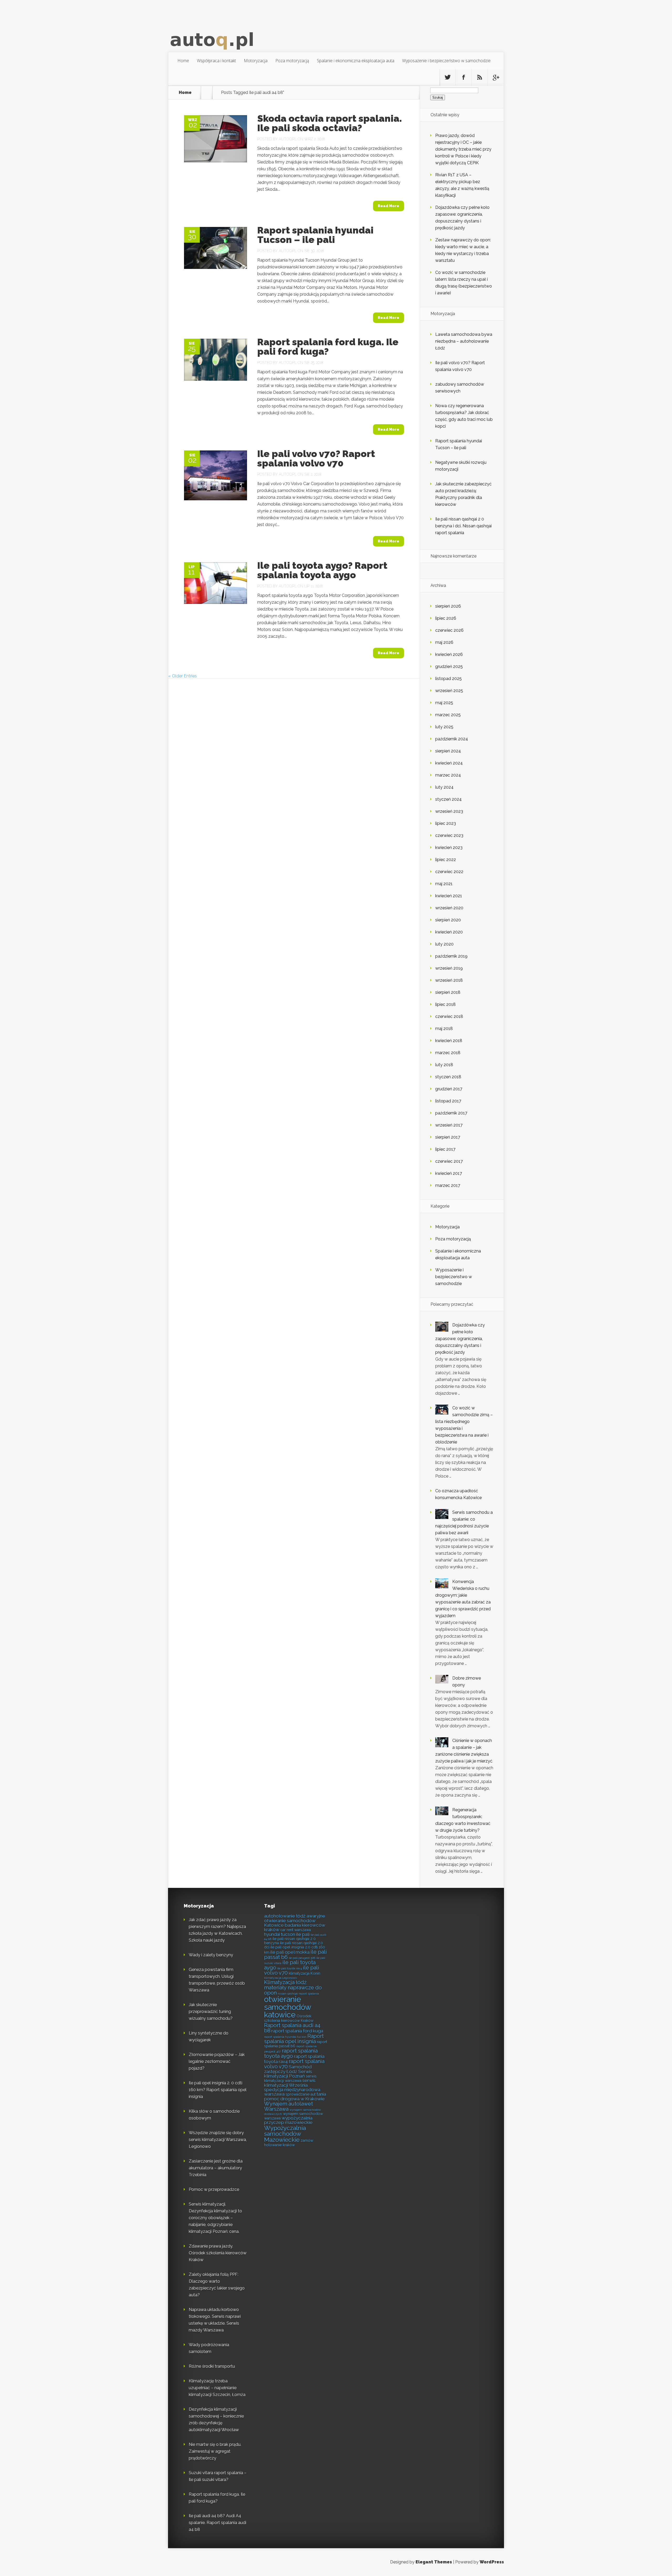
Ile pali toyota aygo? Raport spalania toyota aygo (322, 570)
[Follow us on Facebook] (464, 77)
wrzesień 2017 (449, 1125)
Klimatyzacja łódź (285, 1982)
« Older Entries (183, 676)
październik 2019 (451, 956)
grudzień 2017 (449, 1089)
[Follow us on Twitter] (448, 77)
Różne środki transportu (212, 2366)
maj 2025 (444, 703)
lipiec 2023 (446, 823)
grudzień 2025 (449, 666)
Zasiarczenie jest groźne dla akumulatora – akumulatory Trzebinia (216, 2168)
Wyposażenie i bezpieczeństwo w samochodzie (446, 61)
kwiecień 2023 (449, 848)
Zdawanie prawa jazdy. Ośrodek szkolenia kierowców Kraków (218, 2253)
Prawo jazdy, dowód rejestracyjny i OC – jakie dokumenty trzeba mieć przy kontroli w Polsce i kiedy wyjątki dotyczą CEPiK (463, 149)
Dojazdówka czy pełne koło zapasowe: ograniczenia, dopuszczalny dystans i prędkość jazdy (460, 1339)
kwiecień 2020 (449, 932)
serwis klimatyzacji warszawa (290, 2078)
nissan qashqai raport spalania (298, 1994)
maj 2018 (444, 1029)
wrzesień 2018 (449, 980)
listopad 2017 (448, 1101)
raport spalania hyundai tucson (285, 2037)
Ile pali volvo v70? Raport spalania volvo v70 (316, 458)
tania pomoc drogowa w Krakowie (295, 2096)
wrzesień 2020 (449, 908)
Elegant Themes (434, 2562)
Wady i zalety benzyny (211, 1955)
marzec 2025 (448, 715)
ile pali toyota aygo (290, 1965)
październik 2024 (452, 739)
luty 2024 (444, 787)
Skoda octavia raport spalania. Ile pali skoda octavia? (330, 123)
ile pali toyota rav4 (290, 1968)
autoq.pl (288, 139)
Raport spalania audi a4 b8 (292, 2028)
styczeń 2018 (448, 1077)
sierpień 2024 (448, 751)
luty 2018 (444, 1065)
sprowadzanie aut (301, 2094)
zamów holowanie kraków (289, 2143)
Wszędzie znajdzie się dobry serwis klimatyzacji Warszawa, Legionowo (218, 2140)
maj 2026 (444, 642)
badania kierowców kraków (295, 1927)
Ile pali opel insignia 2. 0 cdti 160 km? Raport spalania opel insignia (218, 2090)
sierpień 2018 (448, 992)
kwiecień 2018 (449, 1041)
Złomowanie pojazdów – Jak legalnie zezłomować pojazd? (217, 2061)
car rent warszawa (296, 1930)
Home (183, 61)
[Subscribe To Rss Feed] (480, 77)
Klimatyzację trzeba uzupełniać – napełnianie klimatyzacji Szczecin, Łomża (217, 2388)
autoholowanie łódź (285, 1916)
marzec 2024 (448, 775)
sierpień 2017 (448, 1137)
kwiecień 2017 (449, 1173)
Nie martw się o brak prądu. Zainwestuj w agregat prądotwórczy (215, 2451)
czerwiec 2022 (449, 872)
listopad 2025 (448, 679)
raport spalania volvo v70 (294, 2064)
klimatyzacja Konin (304, 1973)
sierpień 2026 (448, 606)
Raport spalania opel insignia (294, 2039)
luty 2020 (444, 944)
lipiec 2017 (445, 1149)
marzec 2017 (448, 1185)
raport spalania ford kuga (297, 2031)
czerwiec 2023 (449, 835)
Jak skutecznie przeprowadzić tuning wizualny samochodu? (211, 2012)
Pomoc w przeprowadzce (214, 2189)
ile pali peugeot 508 (302, 1958)
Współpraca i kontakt (216, 61)
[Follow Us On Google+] (496, 77)
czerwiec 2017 (449, 1161)
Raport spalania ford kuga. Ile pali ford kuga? (328, 347)
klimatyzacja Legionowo (280, 1978)
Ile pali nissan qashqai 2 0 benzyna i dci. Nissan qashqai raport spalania (463, 526)
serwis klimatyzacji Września (290, 2083)
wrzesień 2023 (449, 811)
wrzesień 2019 (449, 968)
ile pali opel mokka (290, 1952)
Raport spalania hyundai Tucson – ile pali (315, 235)
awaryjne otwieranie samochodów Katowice (295, 1921)
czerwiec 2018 (449, 1016)
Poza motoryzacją (292, 61)
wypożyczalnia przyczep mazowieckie (288, 2120)
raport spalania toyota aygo (291, 2053)
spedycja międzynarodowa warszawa (292, 2092)
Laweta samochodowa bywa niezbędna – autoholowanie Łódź (464, 341)
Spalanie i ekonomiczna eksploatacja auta (356, 61)
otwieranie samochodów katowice (288, 2007)
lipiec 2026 (446, 618)
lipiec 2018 (445, 1004)
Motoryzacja (256, 61)
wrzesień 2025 (449, 691)
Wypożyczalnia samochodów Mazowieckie (285, 2134)
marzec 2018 (448, 1053)
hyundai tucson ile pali (287, 1934)
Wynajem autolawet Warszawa (288, 2106)
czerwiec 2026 (449, 630)
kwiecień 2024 (449, 763)
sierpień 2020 (448, 920)
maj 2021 (444, 884)
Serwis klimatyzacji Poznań (288, 2074)
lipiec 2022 (446, 860)
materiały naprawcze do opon (293, 1990)
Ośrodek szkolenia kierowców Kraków (289, 2018)
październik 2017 (451, 1113)
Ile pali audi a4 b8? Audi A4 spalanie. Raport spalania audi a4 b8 (217, 2523)
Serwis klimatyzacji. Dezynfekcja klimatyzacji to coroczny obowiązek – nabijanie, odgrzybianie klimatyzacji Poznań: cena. (215, 2218)
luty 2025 (444, 727)
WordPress (492, 2562)
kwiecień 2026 (449, 654)
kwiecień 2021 (449, 896)
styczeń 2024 (448, 799)
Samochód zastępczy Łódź (288, 2069)
